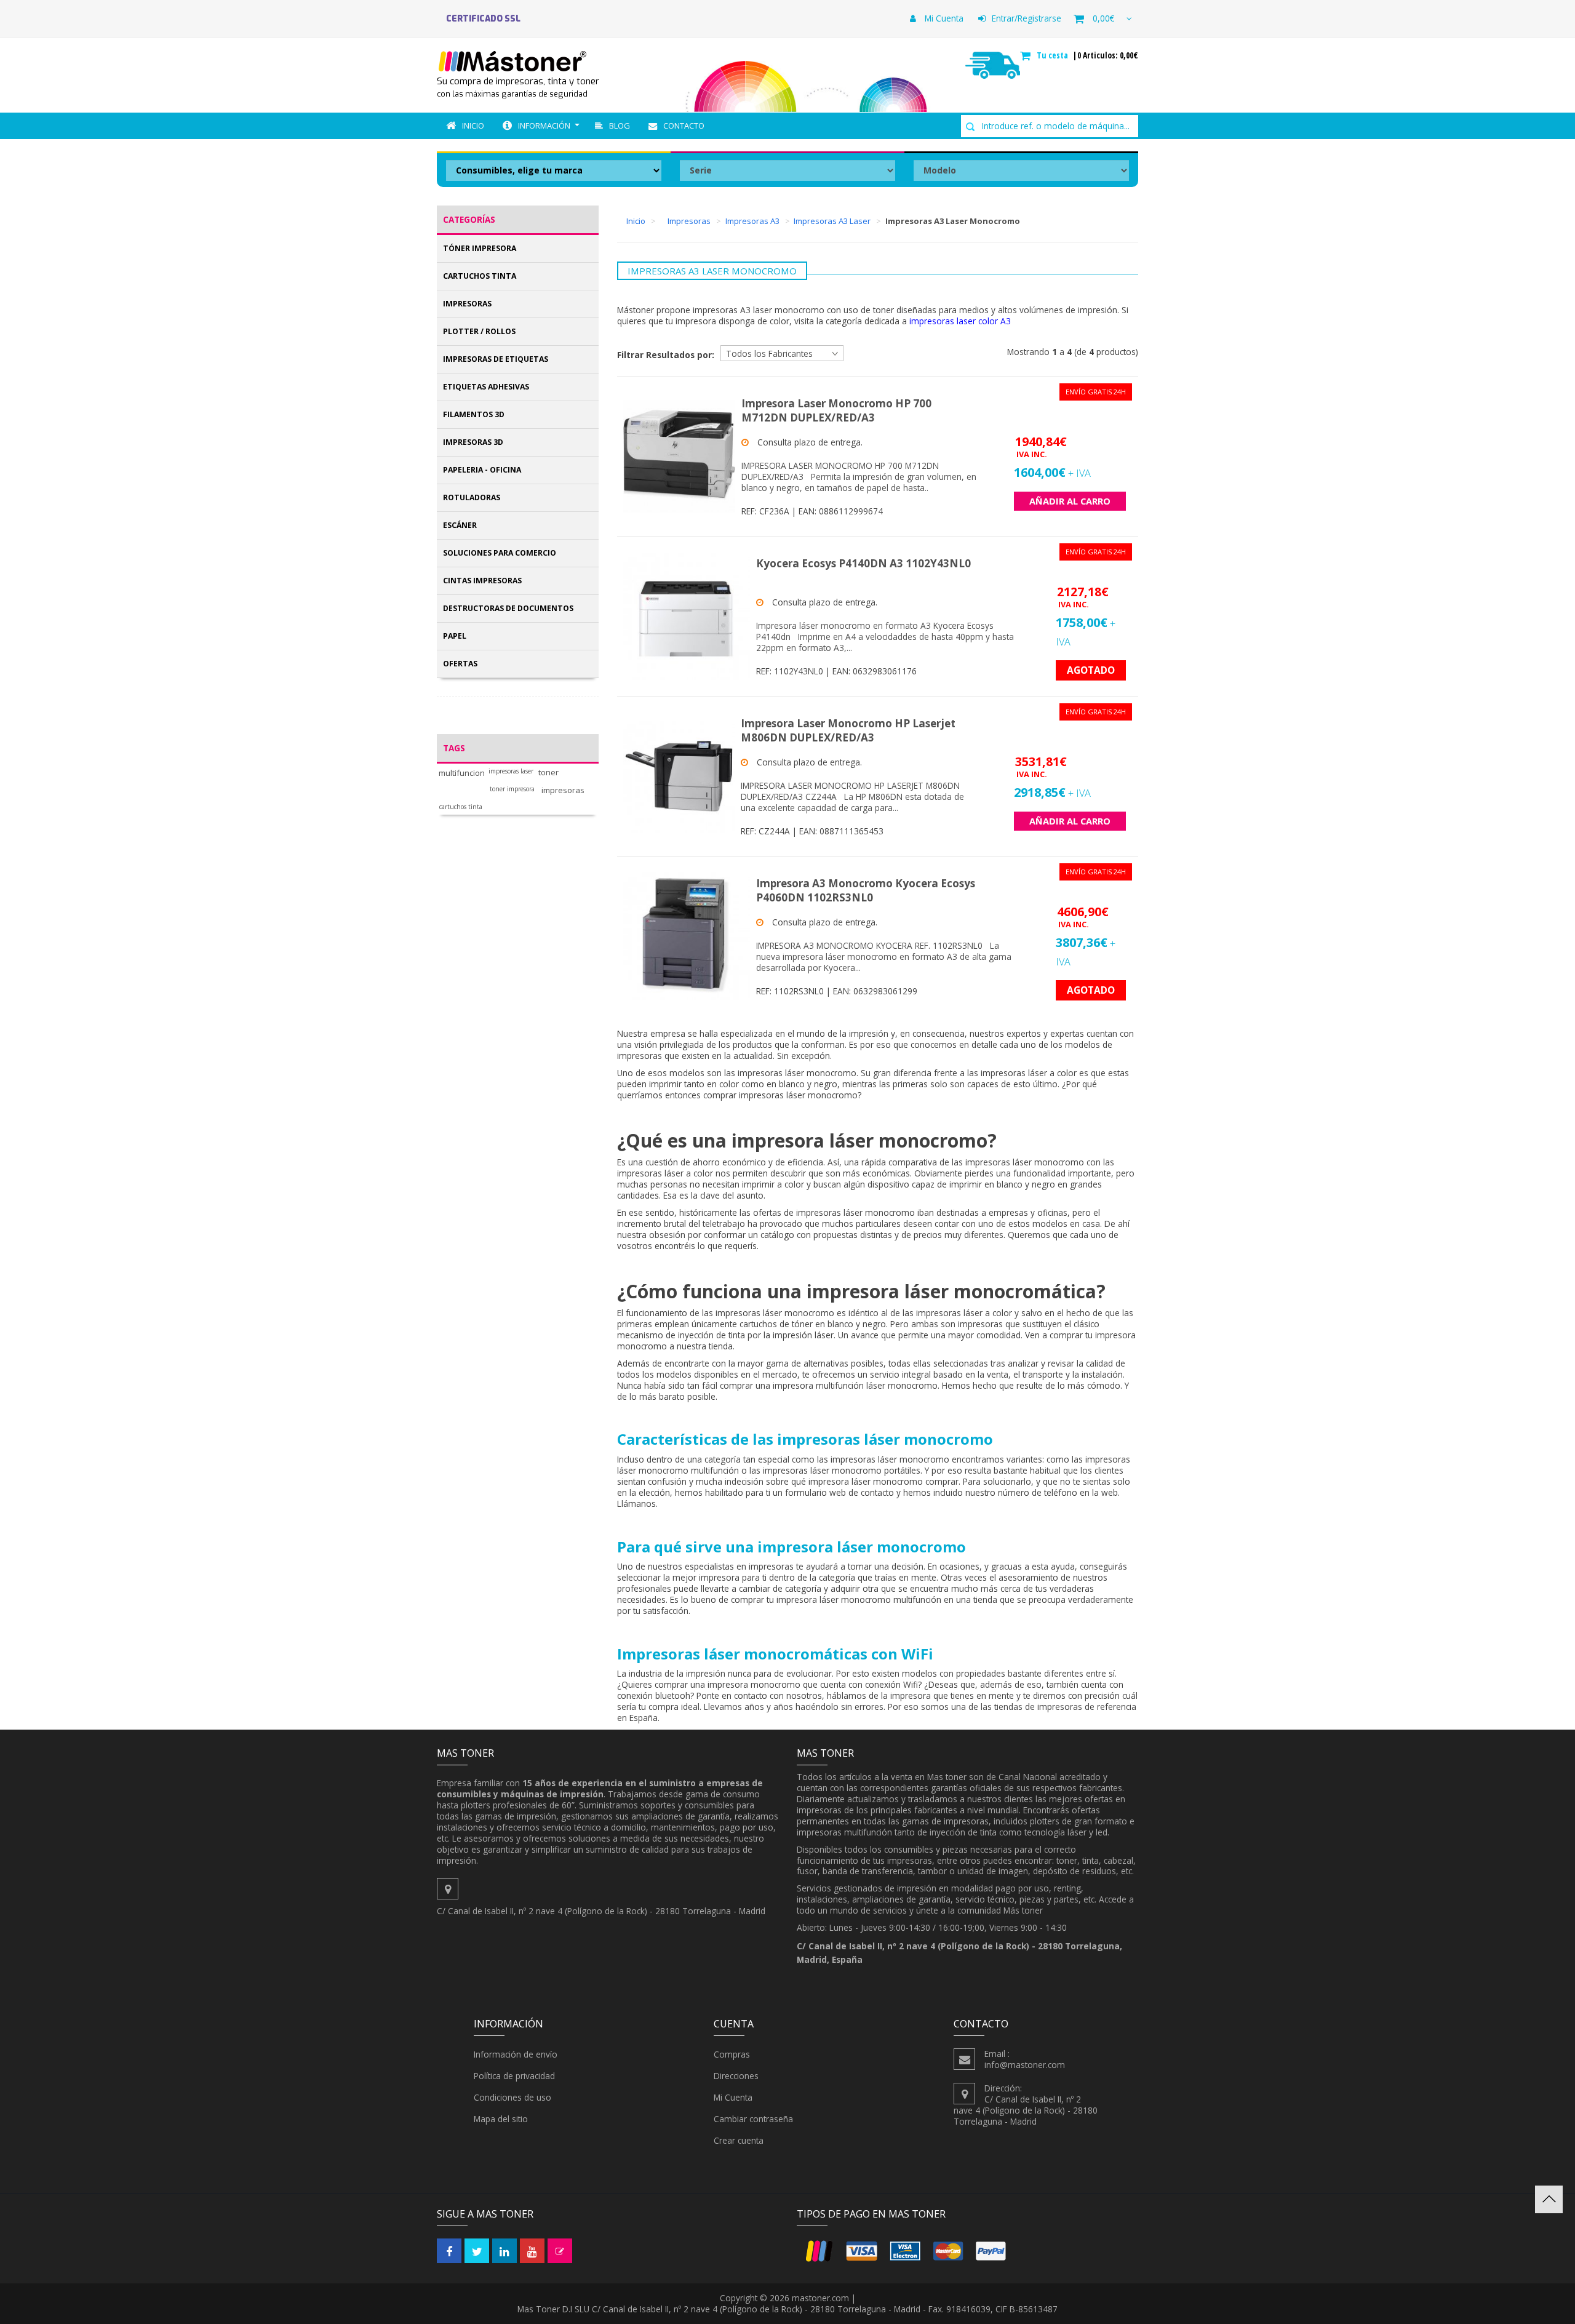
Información (544, 126)
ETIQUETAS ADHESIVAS (486, 387)
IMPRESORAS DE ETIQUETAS (496, 359)
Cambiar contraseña (753, 2119)
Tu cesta (1054, 55)
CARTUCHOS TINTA (480, 276)
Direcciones (736, 2076)
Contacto (684, 126)
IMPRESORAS (467, 304)
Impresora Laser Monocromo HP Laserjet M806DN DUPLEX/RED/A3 (848, 730)
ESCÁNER (460, 525)
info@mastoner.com (1025, 2065)
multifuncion (462, 773)
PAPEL (455, 636)
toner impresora (512, 789)
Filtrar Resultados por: (666, 355)
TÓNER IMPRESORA (480, 248)
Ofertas (460, 664)
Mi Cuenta (943, 18)
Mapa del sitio (501, 2119)
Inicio (473, 126)
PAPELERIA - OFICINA (482, 470)
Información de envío (516, 2054)
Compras (732, 2054)
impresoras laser (511, 771)
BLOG (620, 126)
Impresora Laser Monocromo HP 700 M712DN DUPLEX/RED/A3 (836, 410)
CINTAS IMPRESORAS (482, 581)
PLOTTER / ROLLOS (479, 331)
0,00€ (1103, 18)
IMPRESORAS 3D (473, 442)
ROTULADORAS (472, 497)
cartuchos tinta (461, 807)
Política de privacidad (514, 2076)
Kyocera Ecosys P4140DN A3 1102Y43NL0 (863, 563)
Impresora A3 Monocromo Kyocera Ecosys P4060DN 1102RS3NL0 (866, 890)
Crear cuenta (739, 2140)
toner (548, 773)
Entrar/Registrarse (1027, 18)
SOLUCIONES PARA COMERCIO (500, 553)
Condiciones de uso (512, 2097)
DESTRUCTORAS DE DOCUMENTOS (508, 608)
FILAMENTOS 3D (474, 414)
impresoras (563, 790)
